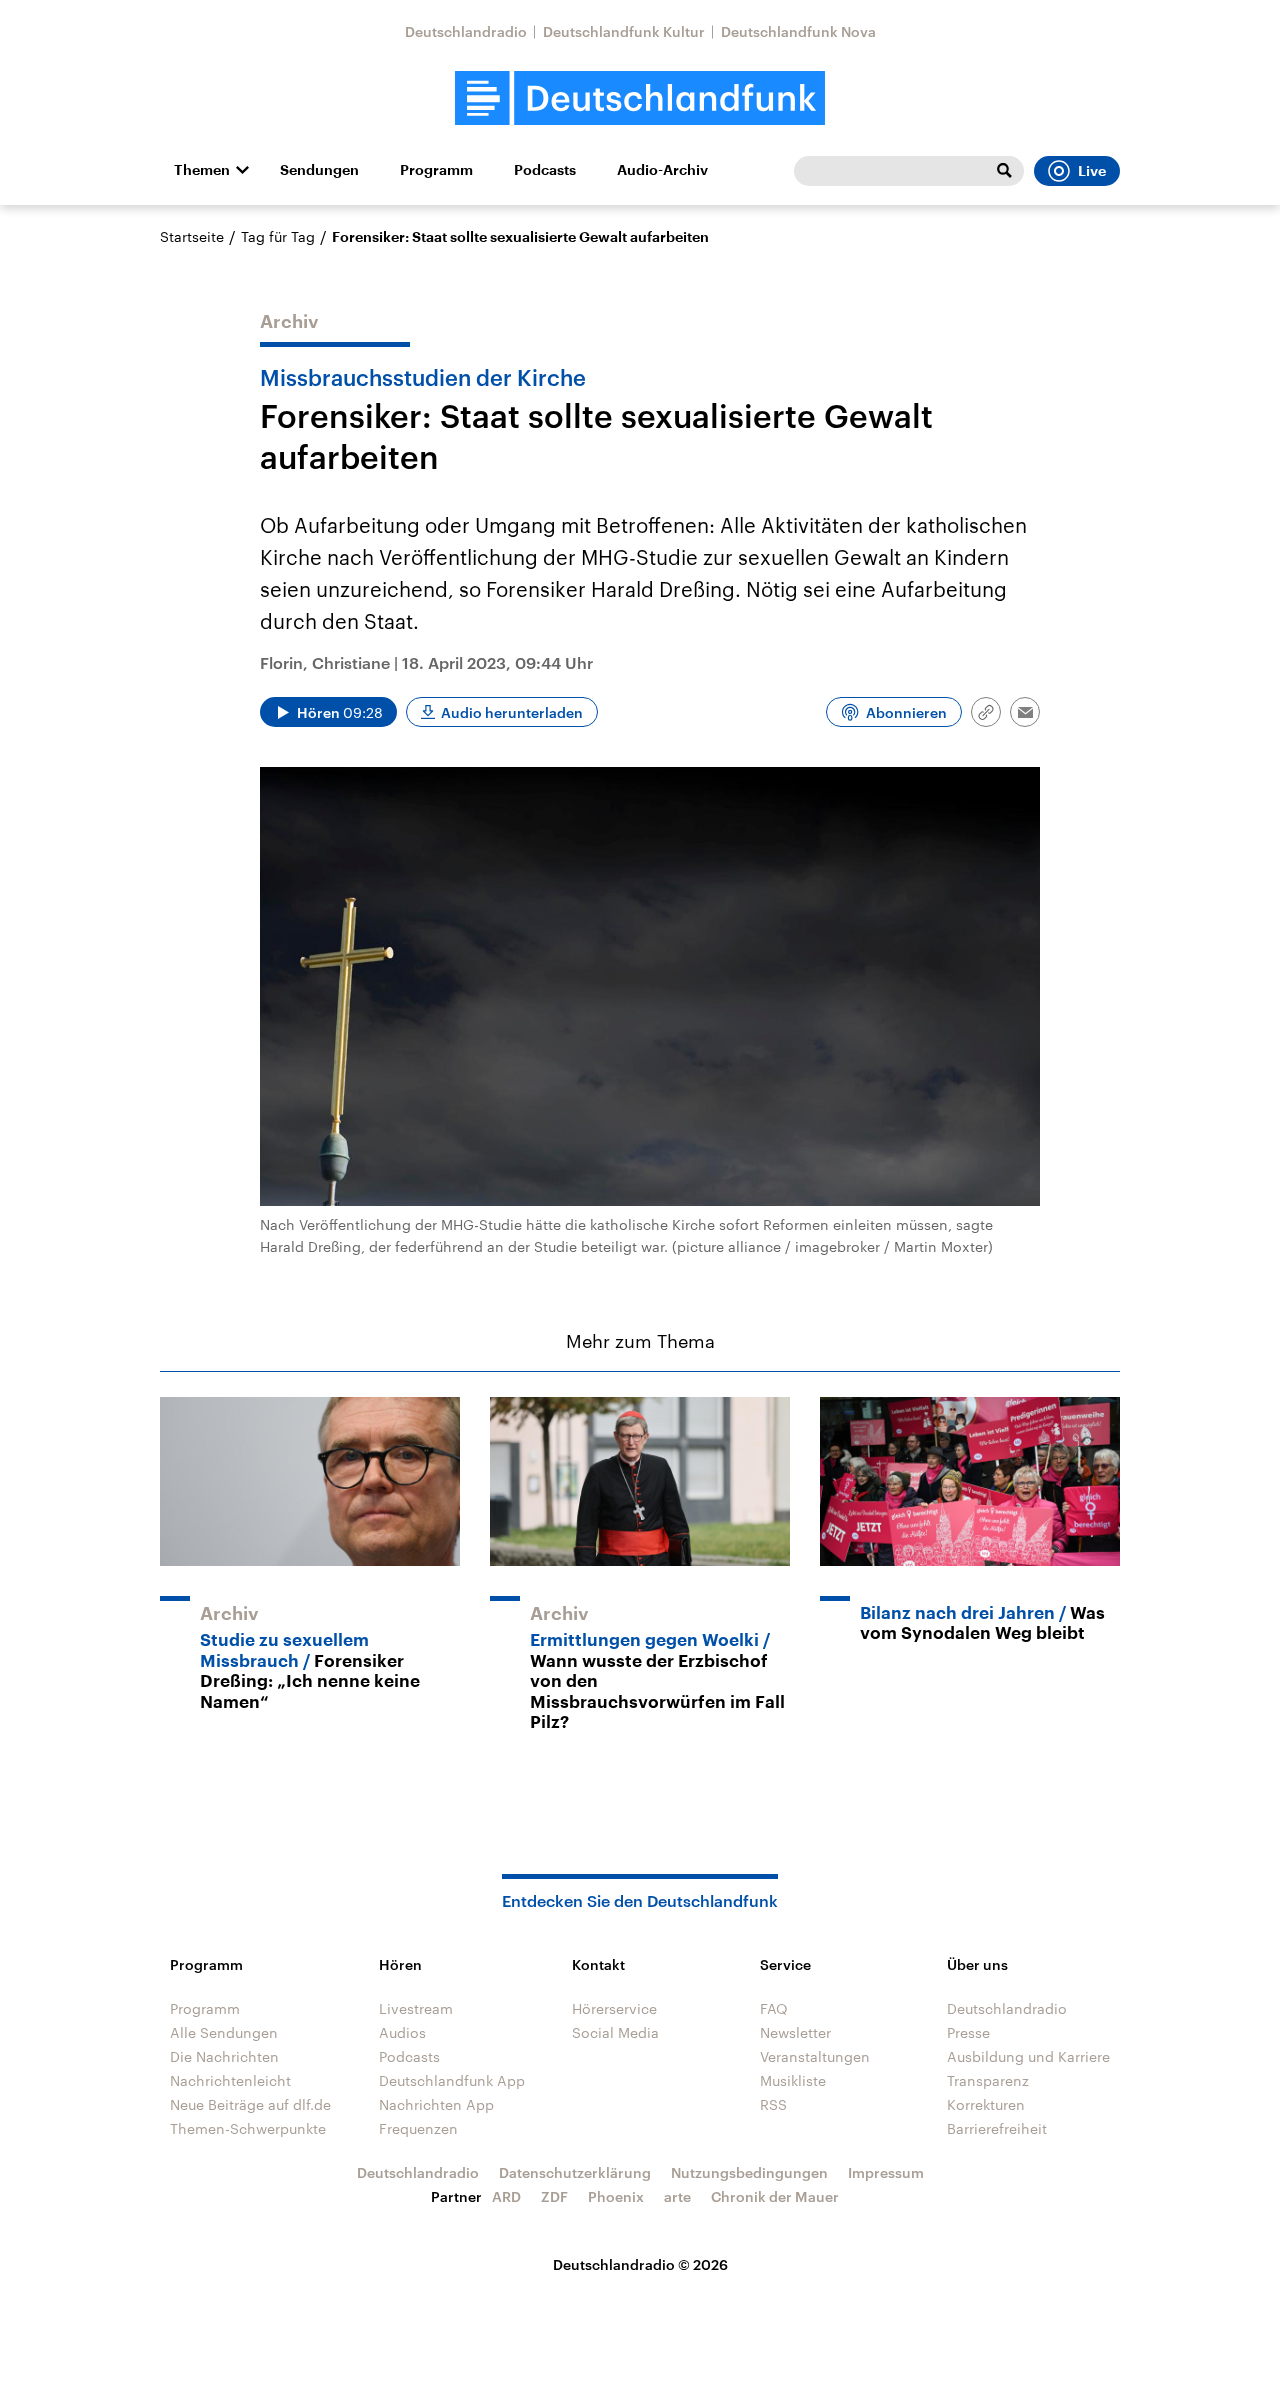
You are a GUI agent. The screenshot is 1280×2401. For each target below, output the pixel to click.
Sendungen (319, 170)
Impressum (886, 2172)
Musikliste (793, 2080)
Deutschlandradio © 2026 (640, 2264)
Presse (968, 2032)
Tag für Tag (278, 236)
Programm (436, 170)
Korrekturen (986, 2104)
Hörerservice (614, 2008)
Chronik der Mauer (775, 2196)
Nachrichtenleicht (230, 2080)
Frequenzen (418, 2128)
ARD (506, 2196)
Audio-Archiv (662, 170)
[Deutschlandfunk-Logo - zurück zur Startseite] (640, 98)
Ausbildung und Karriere (1028, 2056)
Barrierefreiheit (997, 2128)
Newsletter (795, 2032)
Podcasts (545, 170)
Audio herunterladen (512, 712)
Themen (202, 170)
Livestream (416, 2008)
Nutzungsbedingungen (749, 2172)
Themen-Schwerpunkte (248, 2128)
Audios (402, 2032)
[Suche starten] (1004, 171)
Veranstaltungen (815, 2056)
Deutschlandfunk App (452, 2080)
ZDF (554, 2196)
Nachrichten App (436, 2104)
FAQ (774, 2008)
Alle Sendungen (224, 2032)
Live (1092, 171)
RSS (773, 2104)
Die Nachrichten (224, 2056)
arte (677, 2196)
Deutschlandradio (466, 31)
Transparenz (988, 2080)
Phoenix (616, 2196)
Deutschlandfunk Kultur (624, 31)
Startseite (192, 236)
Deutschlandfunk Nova (798, 31)
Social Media (615, 2032)
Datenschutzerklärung (575, 2172)
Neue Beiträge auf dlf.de (250, 2104)
